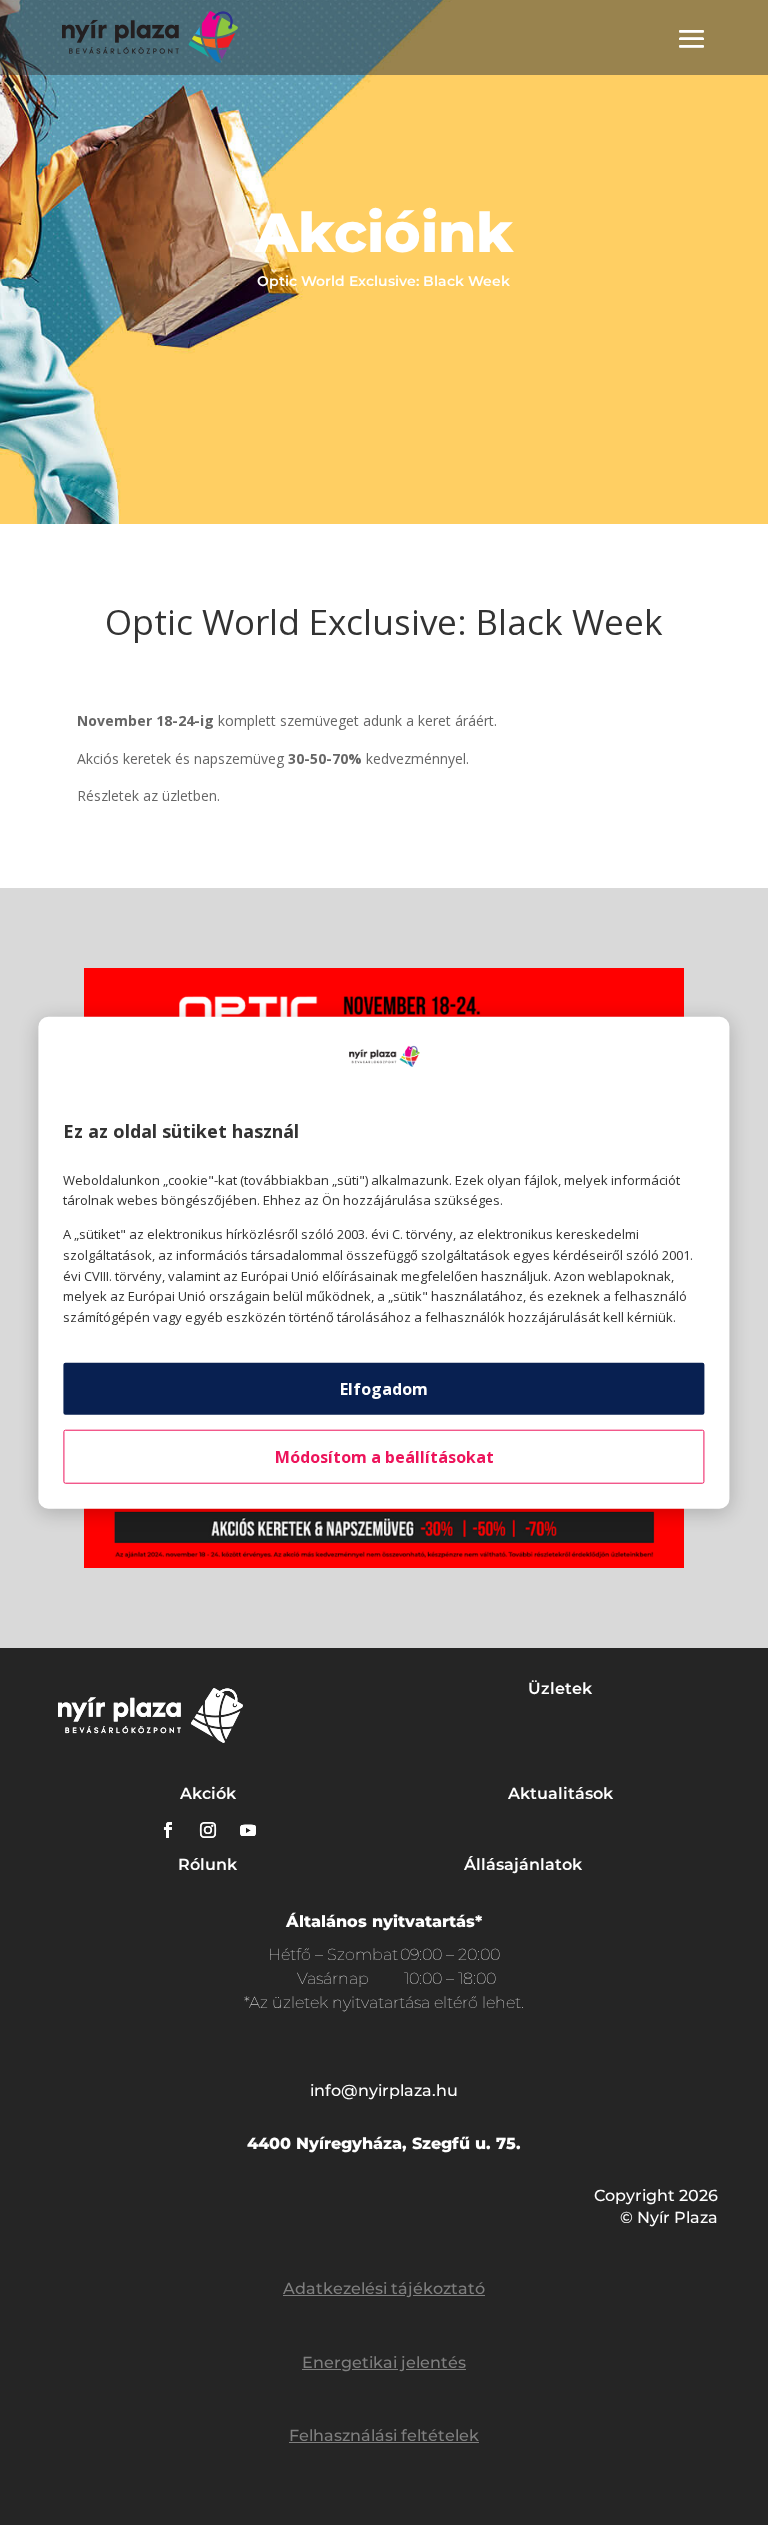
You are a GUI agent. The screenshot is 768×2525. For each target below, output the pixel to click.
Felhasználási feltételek (384, 2435)
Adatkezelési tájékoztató (384, 2288)
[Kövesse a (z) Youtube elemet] (248, 1830)
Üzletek (560, 1688)
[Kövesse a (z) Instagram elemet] (208, 1830)
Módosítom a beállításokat (384, 1457)
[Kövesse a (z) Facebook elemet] (168, 1830)
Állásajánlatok (523, 1864)
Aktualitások (560, 1793)
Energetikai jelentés (384, 2362)
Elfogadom (384, 1389)
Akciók (208, 1793)
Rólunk (207, 1864)
